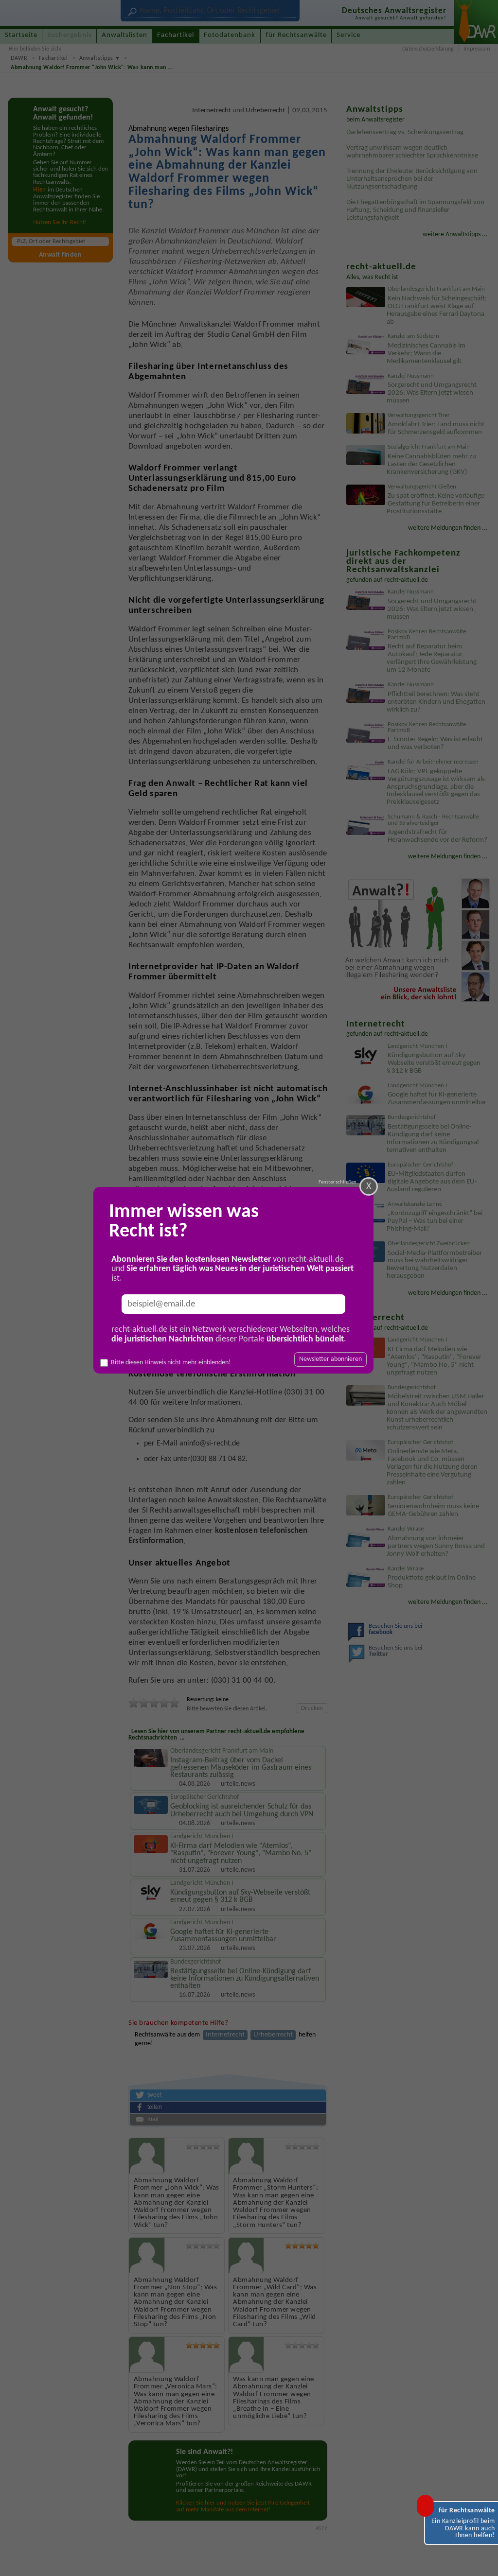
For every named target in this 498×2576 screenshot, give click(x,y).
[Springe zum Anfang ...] (480, 2559)
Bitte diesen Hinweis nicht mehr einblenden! (171, 1363)
